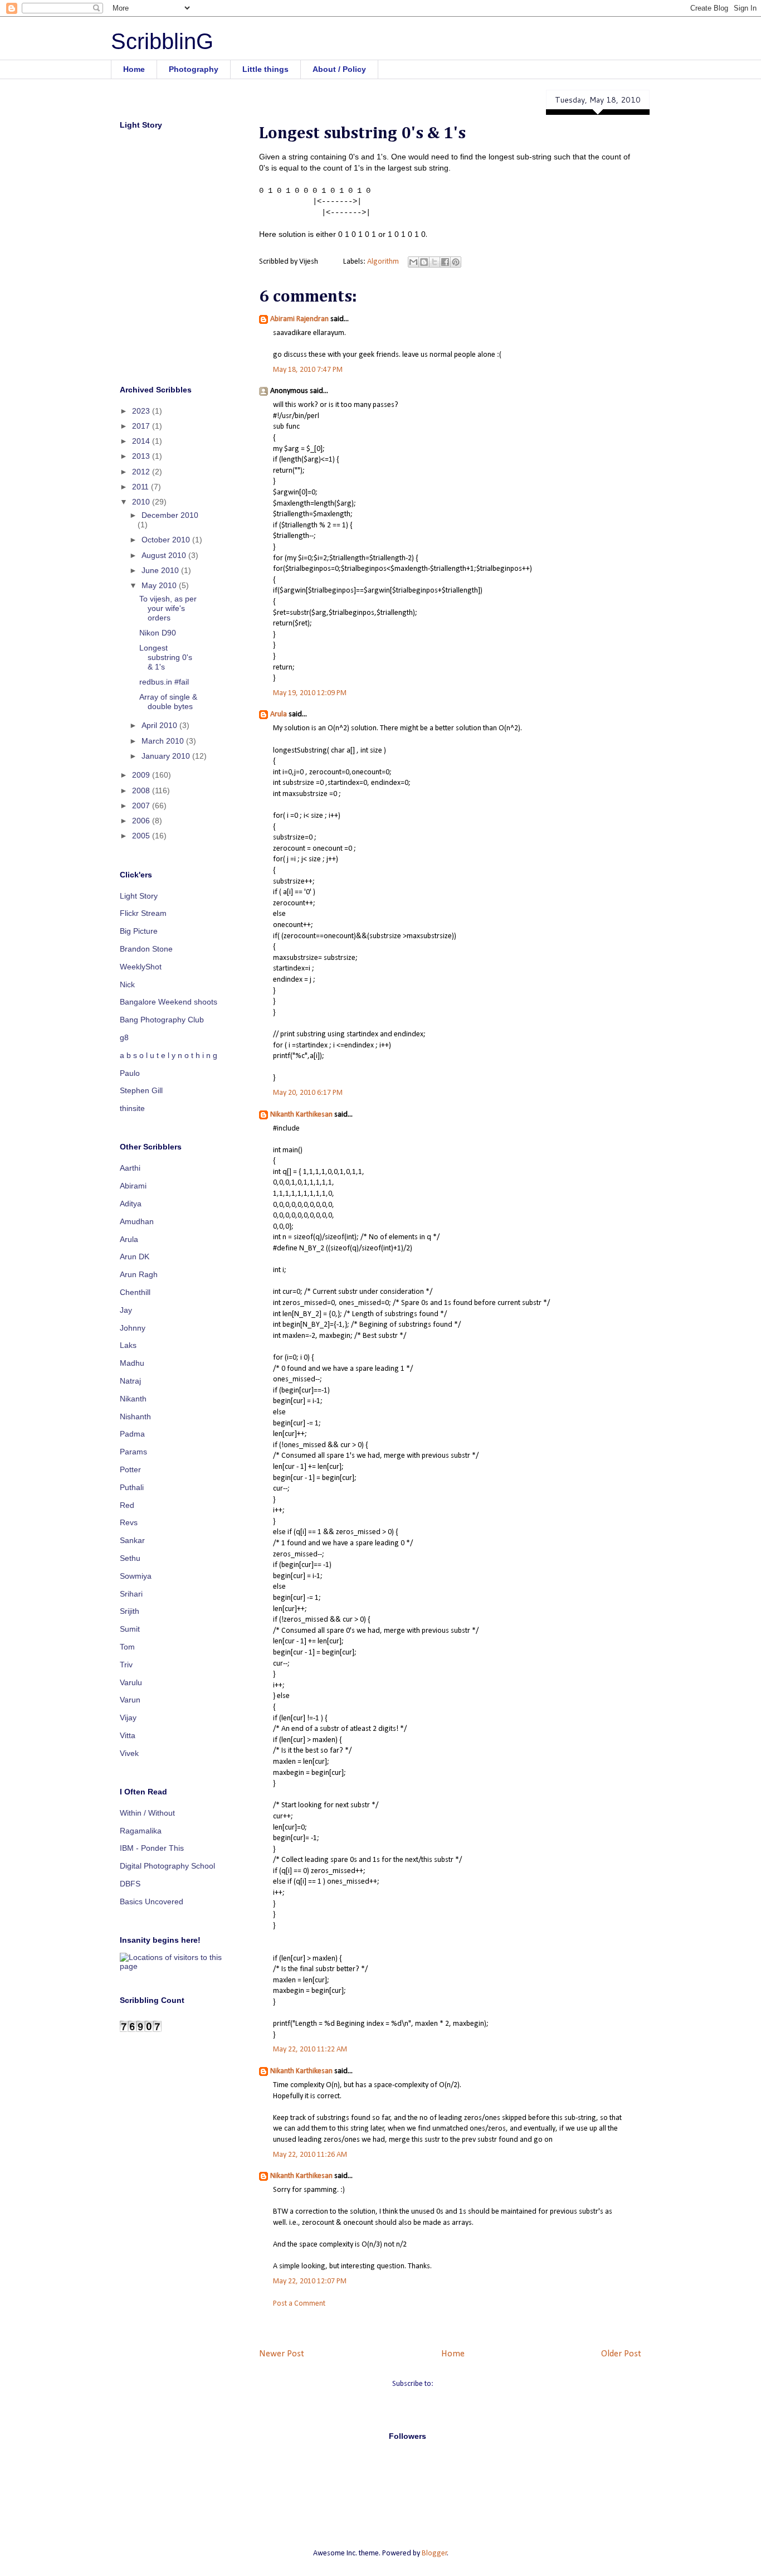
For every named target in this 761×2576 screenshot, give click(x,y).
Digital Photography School (167, 1866)
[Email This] (413, 262)
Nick (127, 984)
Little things (265, 69)
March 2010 (164, 741)
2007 (142, 806)
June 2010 (161, 570)
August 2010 (165, 555)
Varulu (131, 1682)
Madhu (132, 1363)
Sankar (132, 1540)
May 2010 (160, 585)
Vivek (129, 1753)
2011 (142, 487)
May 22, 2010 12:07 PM (310, 2281)
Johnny (133, 1328)
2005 (142, 836)
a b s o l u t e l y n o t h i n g (169, 1055)
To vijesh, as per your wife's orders (168, 608)
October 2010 (167, 540)
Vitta (128, 1735)
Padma (132, 1434)
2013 (142, 456)
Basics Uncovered (152, 1901)
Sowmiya (136, 1576)
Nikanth (133, 1399)
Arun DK (135, 1257)
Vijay (128, 1718)
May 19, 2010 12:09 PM (310, 693)
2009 (142, 775)
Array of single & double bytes (168, 702)
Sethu (130, 1558)
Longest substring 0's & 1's (166, 657)
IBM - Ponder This (152, 1848)
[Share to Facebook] (445, 262)
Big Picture (139, 931)
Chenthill (135, 1292)
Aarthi (130, 1168)
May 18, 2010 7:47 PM (308, 370)
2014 (142, 441)
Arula (279, 714)
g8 (124, 1037)
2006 (142, 821)
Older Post (621, 2354)
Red (127, 1505)
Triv (126, 1665)
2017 (142, 426)
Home (134, 69)
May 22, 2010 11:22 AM (310, 2049)
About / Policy (339, 69)
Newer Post (282, 2354)
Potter (130, 1469)
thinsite (132, 1108)
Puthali (132, 1487)
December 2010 (170, 515)
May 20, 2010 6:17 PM (308, 1093)
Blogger (435, 2553)
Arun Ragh (139, 1274)
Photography (194, 69)
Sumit (130, 1629)
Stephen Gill (141, 1090)
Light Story (139, 896)
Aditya (131, 1204)
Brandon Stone (146, 949)
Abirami (133, 1186)
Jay (126, 1310)
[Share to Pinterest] (456, 262)
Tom (127, 1647)
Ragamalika (141, 1831)
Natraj (130, 1381)
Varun (130, 1700)
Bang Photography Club (162, 1020)
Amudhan (137, 1221)
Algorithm (383, 262)
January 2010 (167, 756)
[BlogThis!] (424, 262)
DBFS (130, 1884)
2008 (142, 790)
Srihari (131, 1594)
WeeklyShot (141, 967)
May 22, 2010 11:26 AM (310, 2155)
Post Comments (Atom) (472, 2384)
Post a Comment (299, 2304)
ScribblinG (162, 41)
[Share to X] (435, 262)
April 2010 (160, 725)
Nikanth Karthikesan (301, 1115)
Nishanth (135, 1416)
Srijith (130, 1611)
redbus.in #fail (164, 682)
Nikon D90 (158, 633)
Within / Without (147, 1813)
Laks (128, 1345)
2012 (142, 472)
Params (133, 1452)
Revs (129, 1522)
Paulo (130, 1073)
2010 (142, 502)
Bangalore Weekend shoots (169, 1002)
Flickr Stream (143, 913)
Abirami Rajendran (299, 319)
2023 (142, 411)
